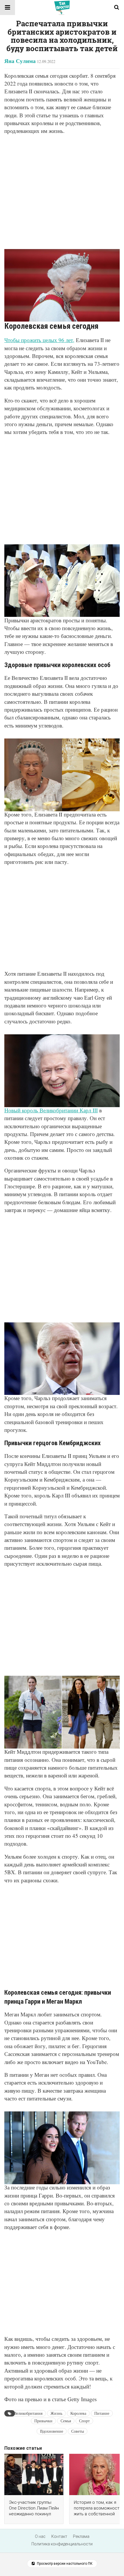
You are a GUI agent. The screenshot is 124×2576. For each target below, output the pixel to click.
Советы (78, 2431)
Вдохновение (52, 2431)
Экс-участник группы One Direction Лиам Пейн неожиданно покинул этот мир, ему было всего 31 (34, 2514)
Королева (78, 2413)
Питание (102, 2413)
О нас (40, 2536)
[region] (62, 488)
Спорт (84, 2421)
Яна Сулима (20, 61)
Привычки (43, 2421)
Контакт (59, 2536)
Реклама (81, 2536)
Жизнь (56, 2413)
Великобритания (28, 2413)
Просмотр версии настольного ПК (64, 2564)
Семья (66, 2421)
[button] (7, 8)
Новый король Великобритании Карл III (51, 1110)
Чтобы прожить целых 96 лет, (39, 340)
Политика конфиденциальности (62, 2544)
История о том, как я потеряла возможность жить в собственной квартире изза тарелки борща (98, 2514)
